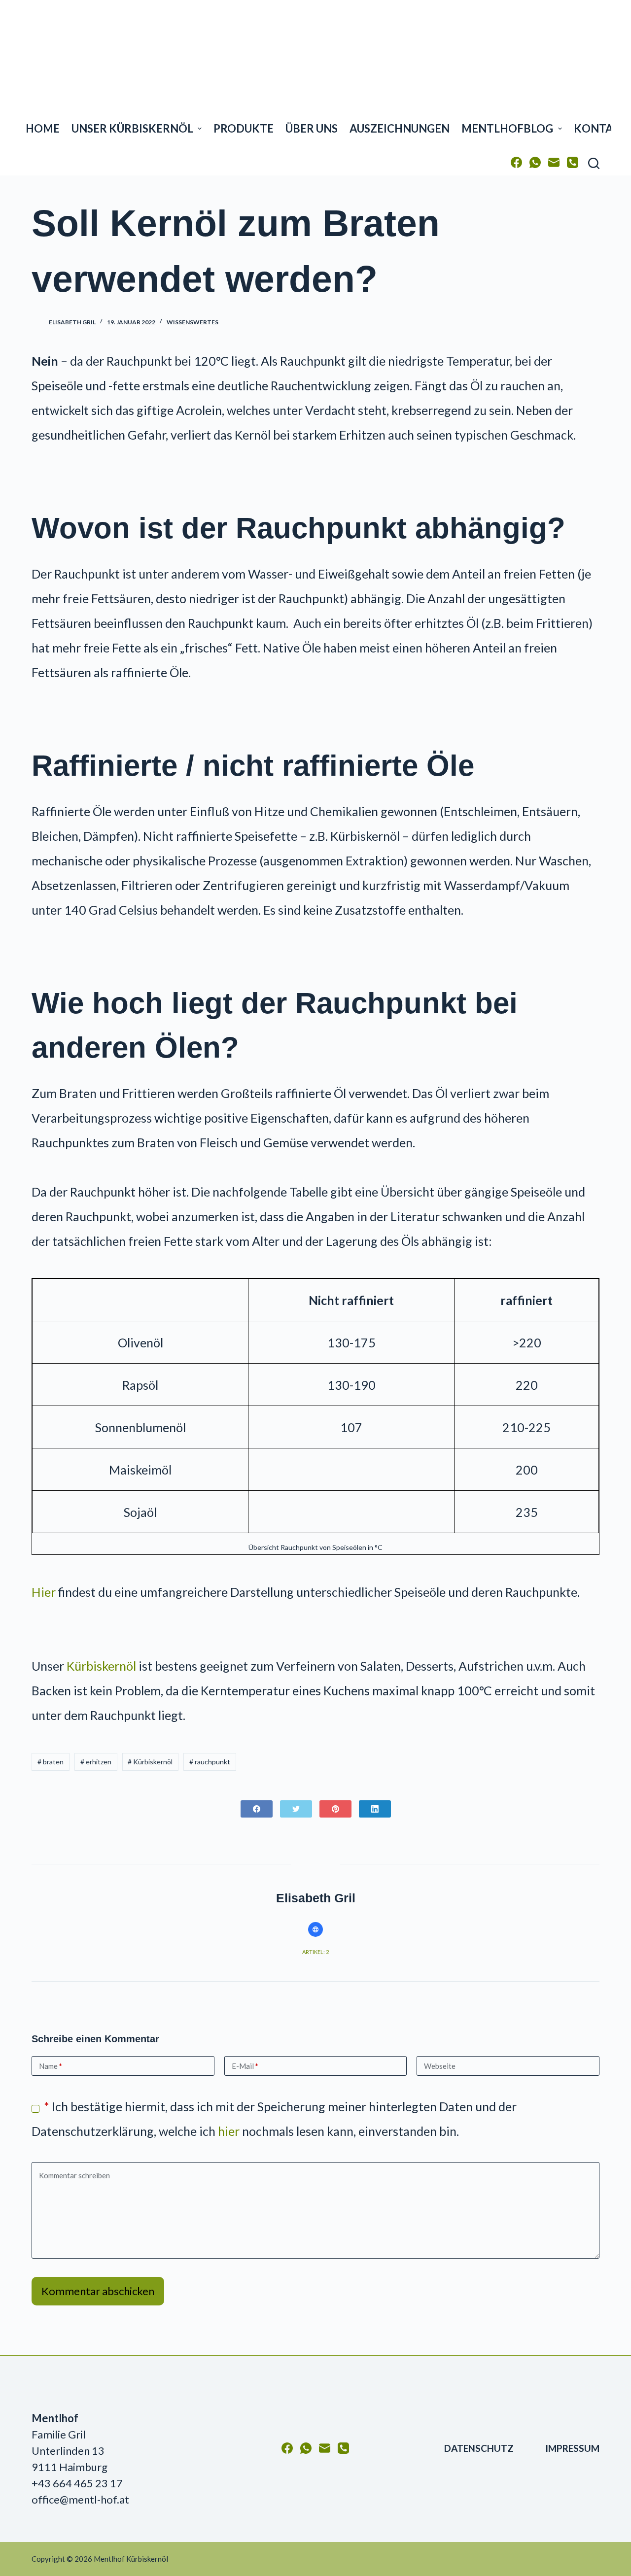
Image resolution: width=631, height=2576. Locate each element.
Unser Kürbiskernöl (132, 128)
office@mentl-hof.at (80, 2499)
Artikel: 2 (315, 1952)
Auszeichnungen (400, 128)
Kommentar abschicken (98, 2291)
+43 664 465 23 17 (77, 2483)
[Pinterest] (335, 1809)
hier (229, 2131)
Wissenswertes (193, 322)
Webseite (440, 2066)
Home (43, 128)
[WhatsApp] (535, 162)
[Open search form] (594, 163)
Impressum (572, 2448)
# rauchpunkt (210, 1762)
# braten (51, 1762)
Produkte (244, 128)
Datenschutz (479, 2448)
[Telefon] (573, 162)
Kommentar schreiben (74, 2175)
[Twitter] (296, 1809)
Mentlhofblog (507, 128)
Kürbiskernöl (101, 1666)
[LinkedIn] (375, 1809)
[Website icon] (315, 1929)
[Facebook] (516, 162)
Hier (44, 1592)
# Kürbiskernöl (150, 1762)
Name (51, 2066)
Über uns (312, 128)
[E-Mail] (554, 162)
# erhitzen (96, 1762)
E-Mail (245, 2066)
